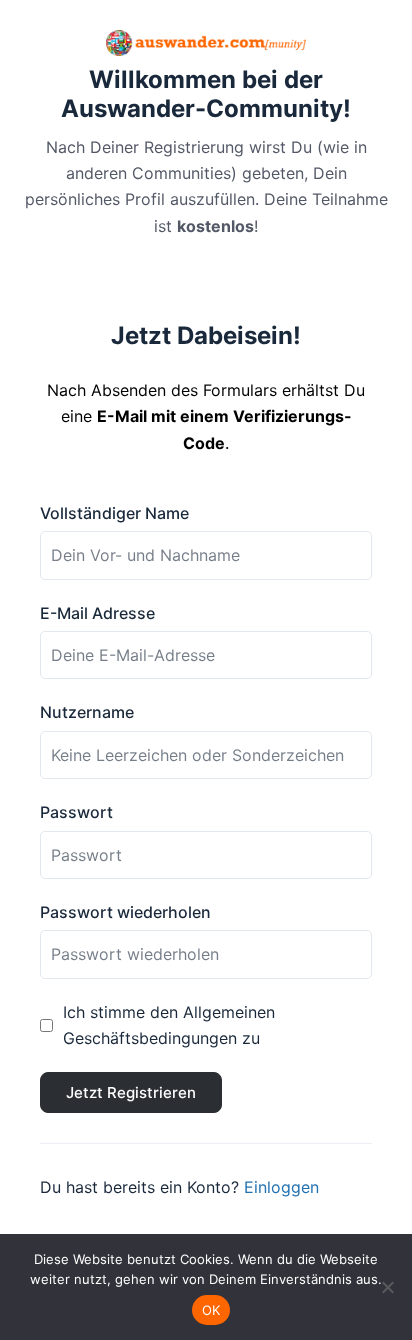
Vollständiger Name (114, 513)
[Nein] (387, 1287)
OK (211, 1310)
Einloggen (281, 1187)
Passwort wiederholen (125, 912)
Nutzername (87, 712)
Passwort (76, 812)
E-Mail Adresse (97, 613)
